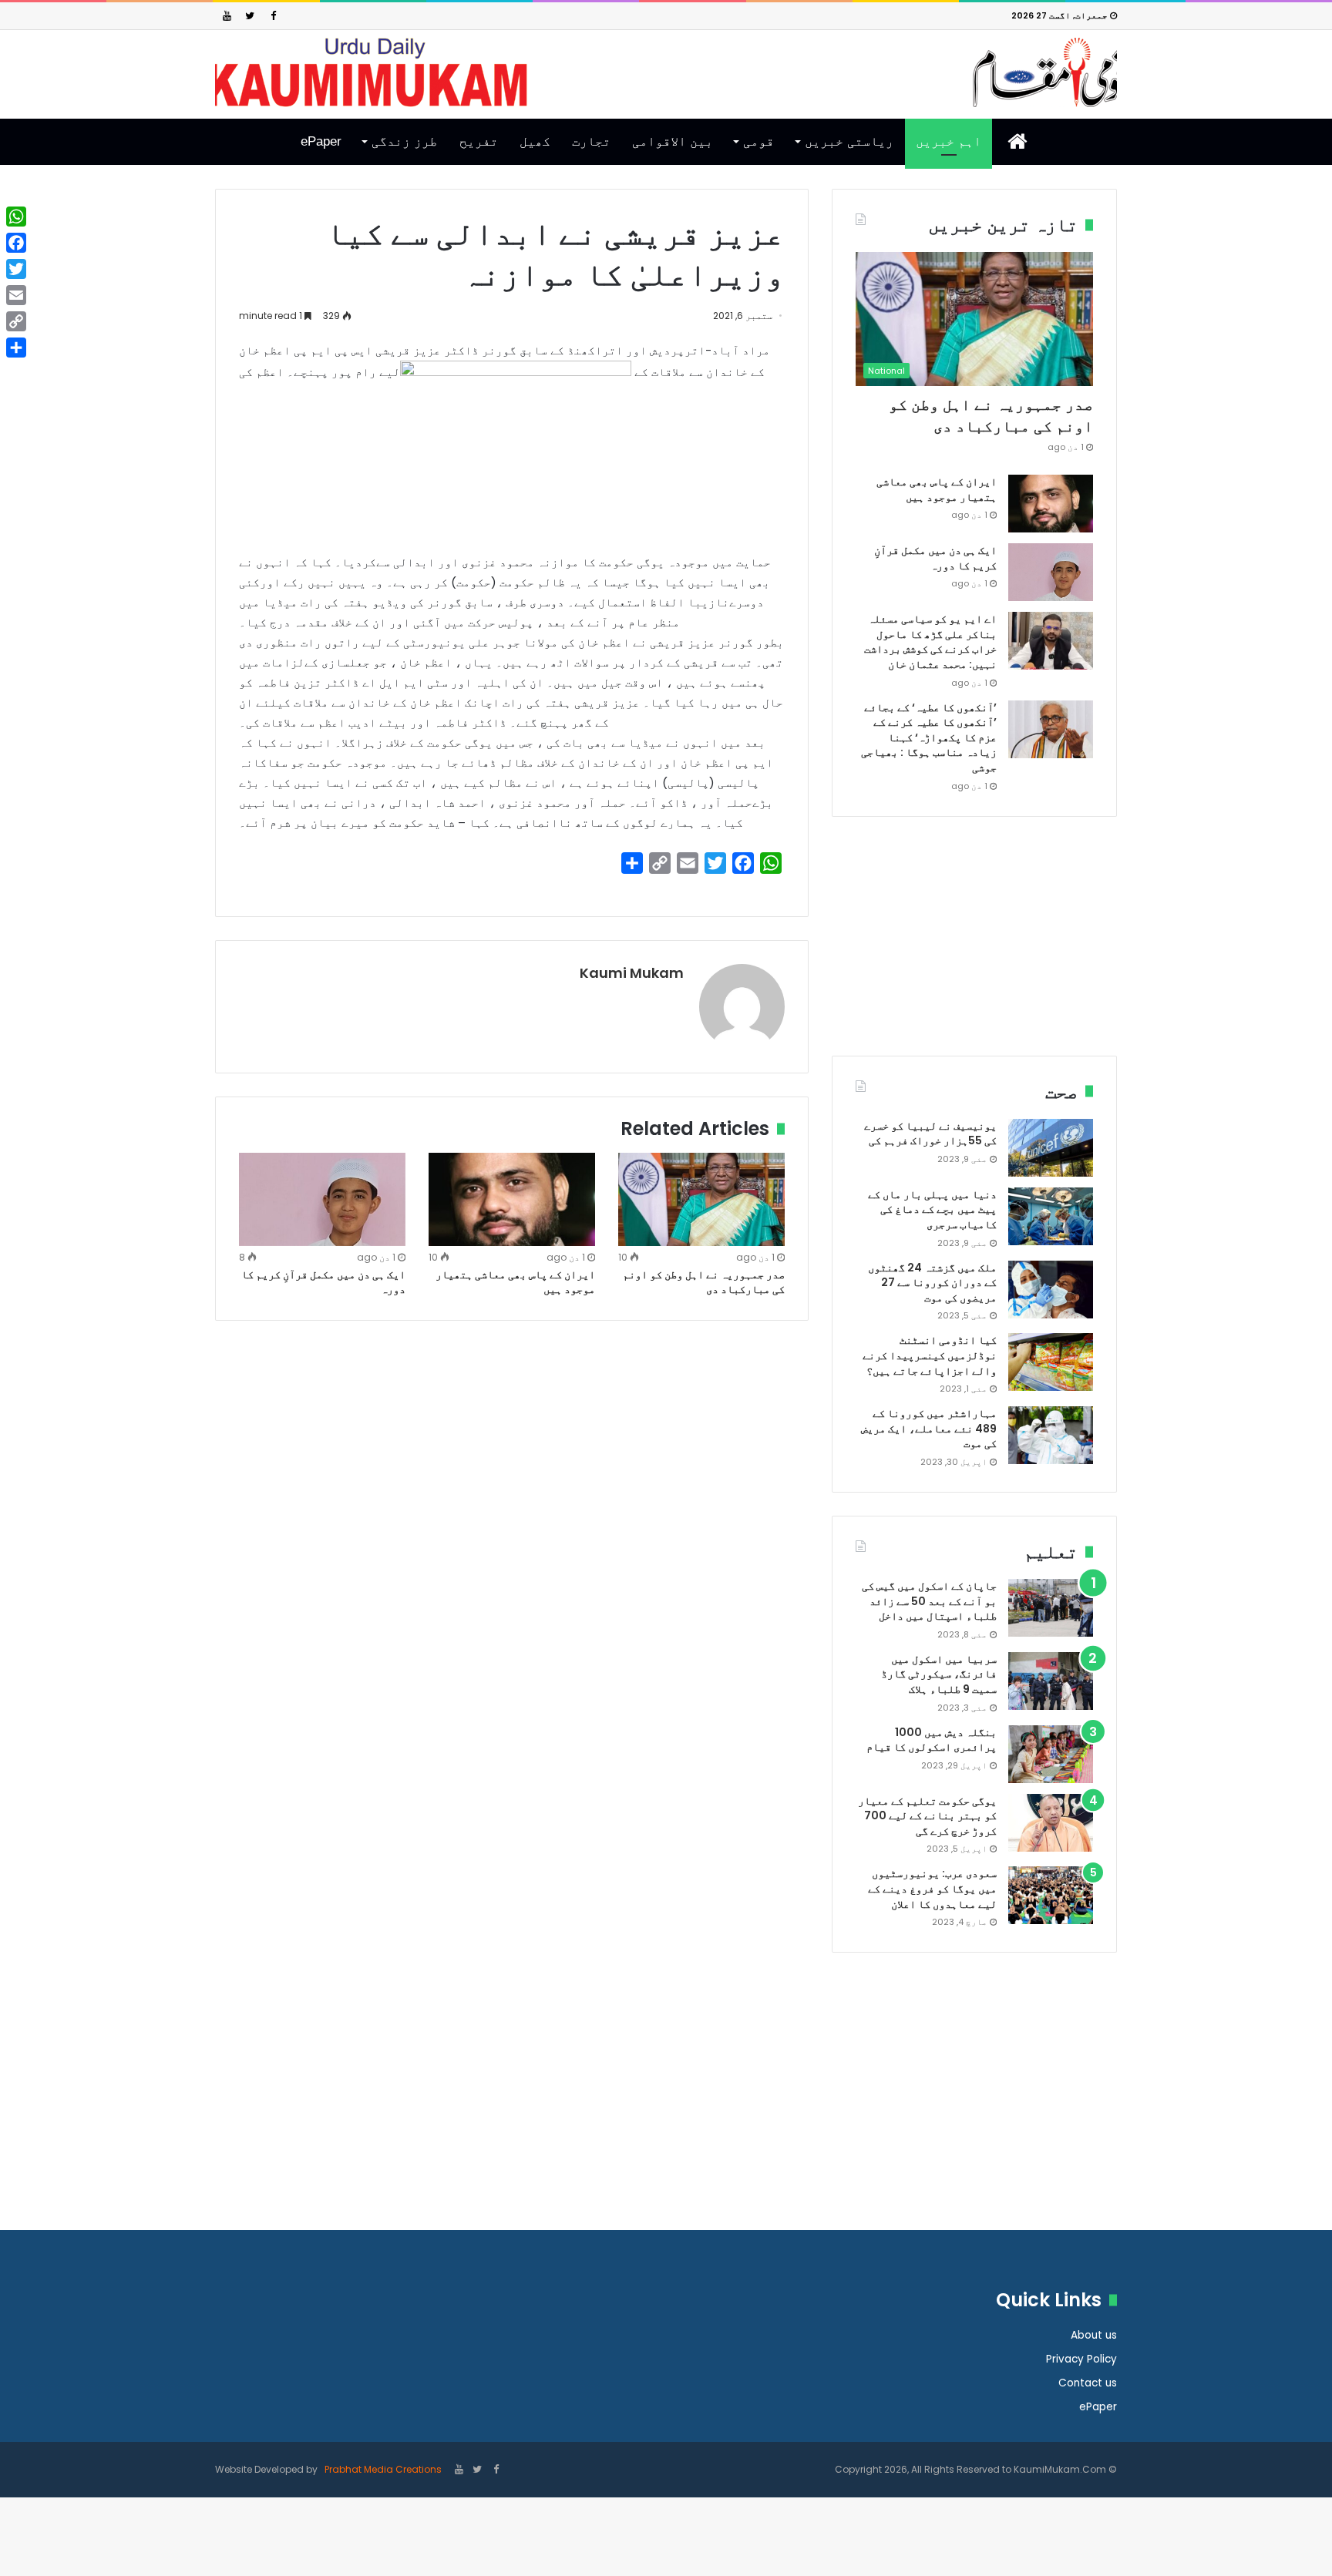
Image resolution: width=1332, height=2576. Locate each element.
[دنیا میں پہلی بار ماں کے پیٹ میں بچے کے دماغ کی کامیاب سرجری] (1051, 1216)
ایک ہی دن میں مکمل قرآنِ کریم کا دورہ (323, 1282)
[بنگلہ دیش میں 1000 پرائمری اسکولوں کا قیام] (1051, 1754)
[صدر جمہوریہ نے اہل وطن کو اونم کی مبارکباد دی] (701, 1200)
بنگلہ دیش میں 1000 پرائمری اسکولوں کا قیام (932, 1740)
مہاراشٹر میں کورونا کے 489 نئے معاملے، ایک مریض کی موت (929, 1428)
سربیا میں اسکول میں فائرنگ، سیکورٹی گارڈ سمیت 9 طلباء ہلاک (939, 1674)
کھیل (535, 141)
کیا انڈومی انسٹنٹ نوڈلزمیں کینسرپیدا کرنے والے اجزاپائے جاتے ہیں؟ (930, 1355)
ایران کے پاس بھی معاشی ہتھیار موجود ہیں (515, 1282)
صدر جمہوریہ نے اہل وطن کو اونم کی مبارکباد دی (704, 1282)
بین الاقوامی (673, 141)
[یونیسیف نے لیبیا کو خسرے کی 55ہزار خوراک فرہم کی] (1051, 1148)
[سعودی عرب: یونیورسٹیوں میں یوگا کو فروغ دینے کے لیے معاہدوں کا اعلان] (1051, 1895)
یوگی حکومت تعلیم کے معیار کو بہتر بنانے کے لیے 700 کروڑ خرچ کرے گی (927, 1816)
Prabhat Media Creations (382, 2469)
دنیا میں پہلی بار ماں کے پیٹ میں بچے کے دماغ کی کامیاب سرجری (932, 1209)
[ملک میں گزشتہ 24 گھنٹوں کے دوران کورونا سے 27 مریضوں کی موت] (1051, 1290)
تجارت (591, 141)
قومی (758, 141)
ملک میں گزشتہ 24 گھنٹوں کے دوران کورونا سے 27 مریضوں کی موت (932, 1283)
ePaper (321, 141)
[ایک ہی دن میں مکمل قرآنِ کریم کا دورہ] (322, 1200)
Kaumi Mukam (632, 973)
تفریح (479, 141)
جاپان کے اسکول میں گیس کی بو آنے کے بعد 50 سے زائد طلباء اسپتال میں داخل (929, 1601)
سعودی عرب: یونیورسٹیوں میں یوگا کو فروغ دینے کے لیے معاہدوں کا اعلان (932, 1888)
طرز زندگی (404, 141)
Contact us (1088, 2383)
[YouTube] (227, 16)
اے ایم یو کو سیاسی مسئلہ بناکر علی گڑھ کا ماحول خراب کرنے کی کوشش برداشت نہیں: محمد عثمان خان (930, 641)
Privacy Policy (1081, 2359)
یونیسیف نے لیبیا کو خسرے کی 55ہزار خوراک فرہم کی (930, 1134)
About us (1094, 2335)
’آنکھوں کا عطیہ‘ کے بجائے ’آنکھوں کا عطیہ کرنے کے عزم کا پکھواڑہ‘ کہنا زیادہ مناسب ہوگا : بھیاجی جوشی (929, 737)
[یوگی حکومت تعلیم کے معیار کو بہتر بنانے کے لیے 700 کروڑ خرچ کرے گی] (1051, 1823)
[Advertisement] (974, 948)
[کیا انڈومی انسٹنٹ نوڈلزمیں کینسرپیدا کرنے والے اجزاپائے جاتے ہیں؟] (1051, 1362)
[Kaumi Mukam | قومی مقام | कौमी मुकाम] (666, 72)
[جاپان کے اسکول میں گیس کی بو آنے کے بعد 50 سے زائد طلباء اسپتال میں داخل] (1051, 1608)
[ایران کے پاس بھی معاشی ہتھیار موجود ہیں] (512, 1200)
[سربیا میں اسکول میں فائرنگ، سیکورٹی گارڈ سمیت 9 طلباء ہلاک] (1051, 1681)
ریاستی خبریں (849, 141)
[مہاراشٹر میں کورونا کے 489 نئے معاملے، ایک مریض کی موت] (1051, 1435)
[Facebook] (273, 16)
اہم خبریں (949, 141)
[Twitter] (250, 16)
